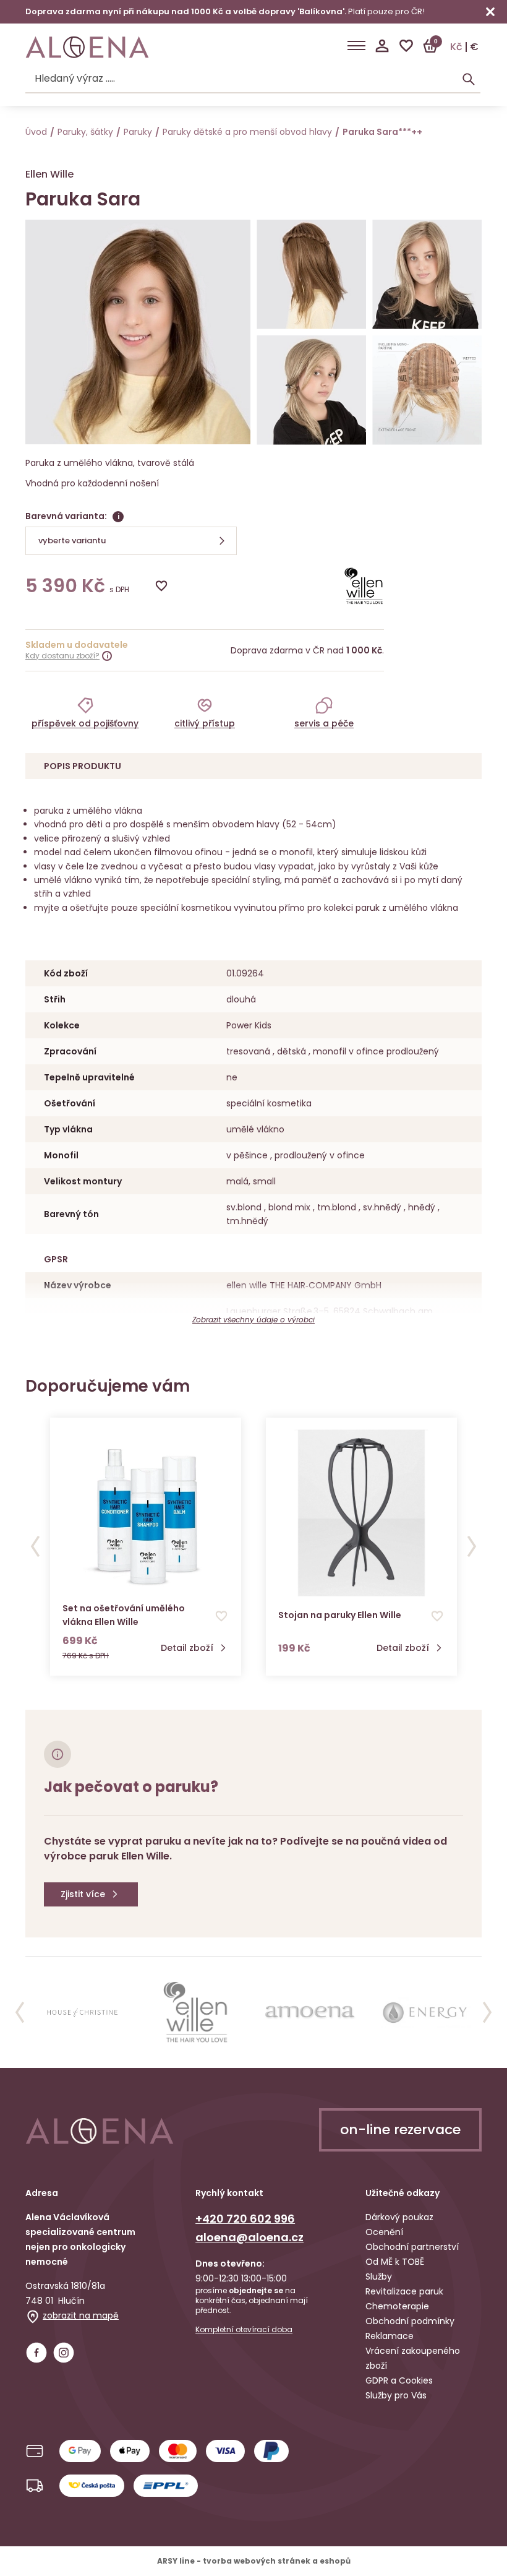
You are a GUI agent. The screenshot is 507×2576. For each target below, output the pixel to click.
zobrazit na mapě (81, 2315)
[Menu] (356, 46)
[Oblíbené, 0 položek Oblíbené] (406, 46)
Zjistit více (83, 1894)
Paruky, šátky (85, 132)
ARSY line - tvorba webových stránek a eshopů (254, 2561)
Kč (456, 47)
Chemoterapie (397, 2306)
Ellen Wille (49, 174)
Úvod (36, 132)
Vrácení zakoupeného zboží (413, 2358)
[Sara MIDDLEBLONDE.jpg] (427, 274)
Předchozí (35, 1546)
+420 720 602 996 (245, 2219)
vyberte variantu (72, 541)
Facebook (36, 2353)
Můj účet (382, 46)
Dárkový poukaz (399, 2217)
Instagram (64, 2353)
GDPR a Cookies (399, 2380)
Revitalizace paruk (404, 2291)
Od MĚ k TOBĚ (395, 2262)
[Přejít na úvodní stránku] (87, 47)
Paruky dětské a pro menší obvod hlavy (247, 132)
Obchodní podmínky (410, 2321)
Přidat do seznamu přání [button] (221, 1616)
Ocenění (384, 2232)
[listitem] (85, 712)
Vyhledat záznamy (469, 79)
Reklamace (390, 2336)
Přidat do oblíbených (161, 586)
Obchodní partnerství (412, 2247)
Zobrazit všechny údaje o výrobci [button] (253, 1320)
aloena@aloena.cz (249, 2237)
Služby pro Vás (396, 2395)
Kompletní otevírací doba (244, 2330)
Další (472, 1546)
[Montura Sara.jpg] (427, 390)
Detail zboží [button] (187, 1648)
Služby (379, 2277)
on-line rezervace (400, 2130)
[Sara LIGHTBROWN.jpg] (311, 274)
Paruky (138, 132)
